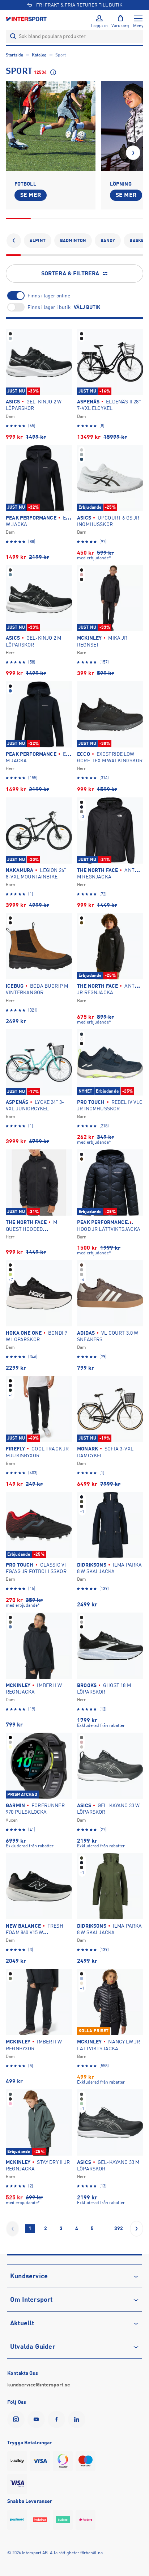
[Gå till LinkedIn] (78, 2419)
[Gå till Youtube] (38, 2419)
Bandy (108, 241)
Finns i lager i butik (49, 307)
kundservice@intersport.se (39, 2385)
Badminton (73, 241)
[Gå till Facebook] (58, 2419)
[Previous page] (12, 2229)
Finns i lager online (49, 296)
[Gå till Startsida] (27, 19)
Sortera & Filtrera (70, 274)
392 (119, 2228)
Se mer (31, 195)
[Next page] (137, 2229)
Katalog (39, 55)
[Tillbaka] (14, 241)
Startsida (14, 55)
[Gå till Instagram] (17, 2419)
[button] (133, 153)
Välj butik (87, 307)
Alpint (38, 241)
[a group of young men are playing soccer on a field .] (51, 126)
